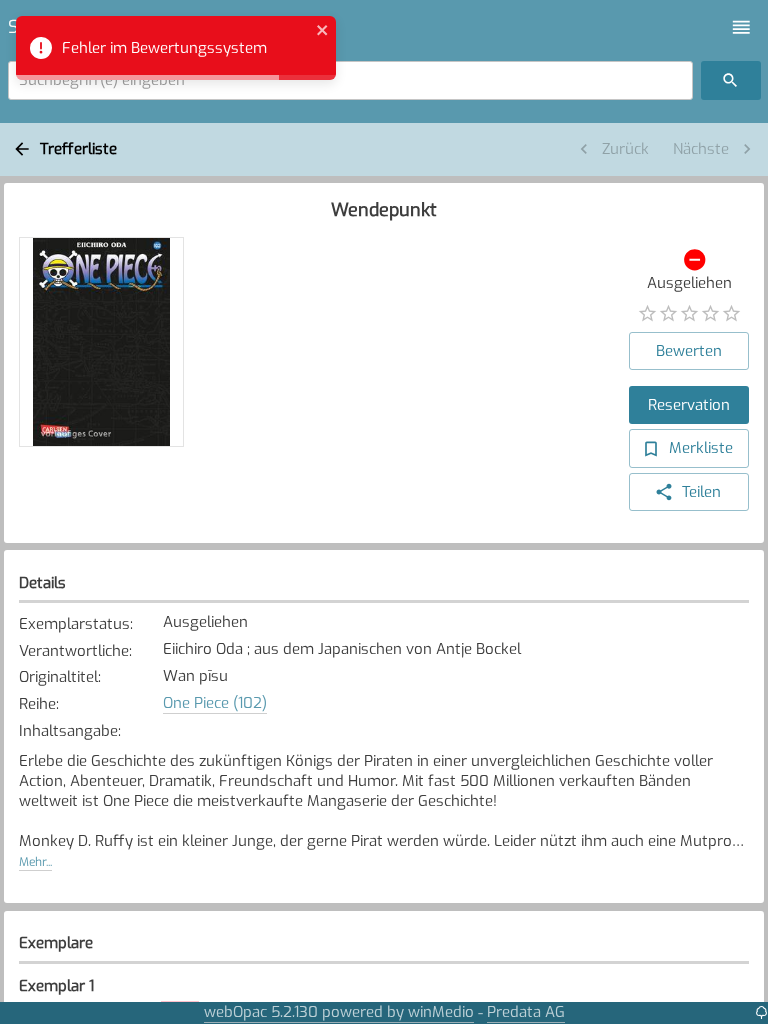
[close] (323, 32)
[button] (741, 27)
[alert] (176, 48)
